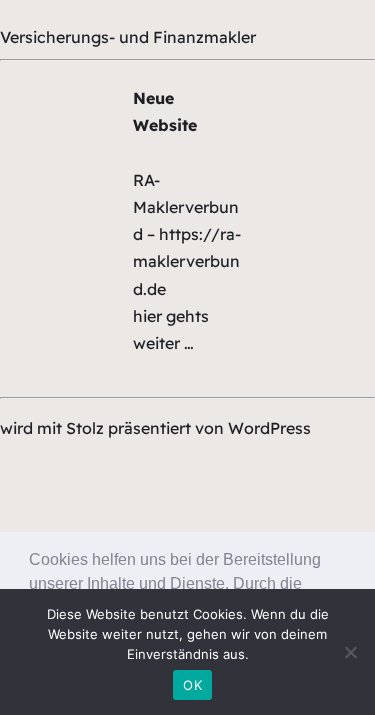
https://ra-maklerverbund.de (187, 261)
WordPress (269, 428)
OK (192, 685)
